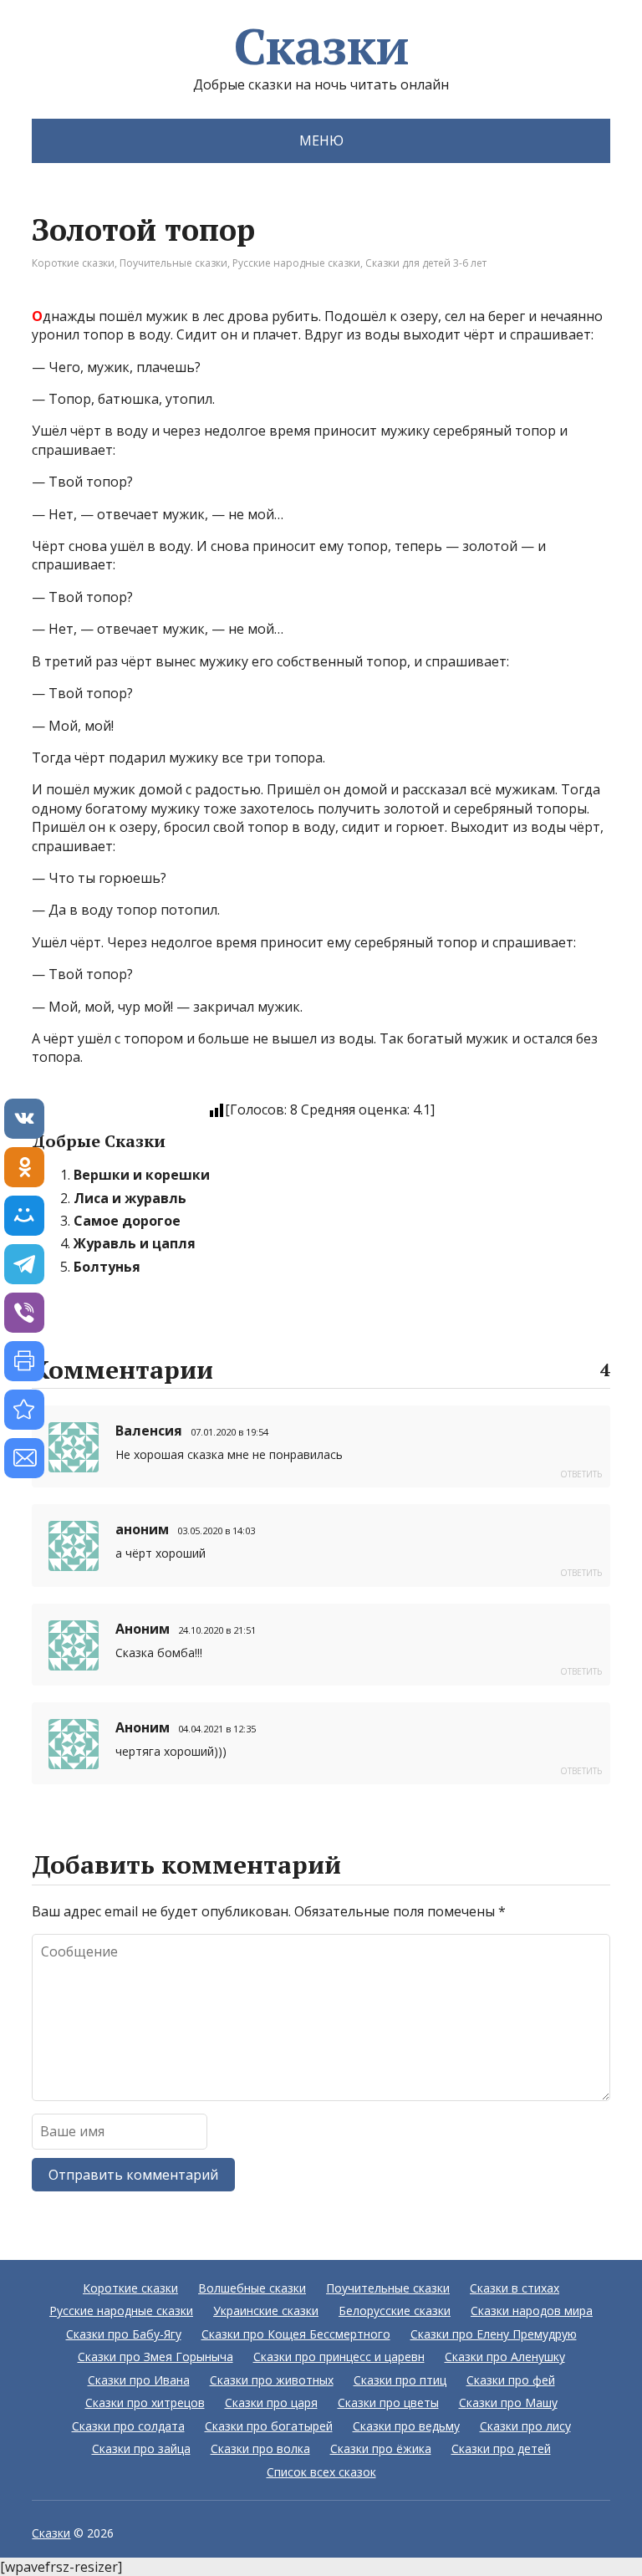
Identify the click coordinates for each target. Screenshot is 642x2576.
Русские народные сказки (296, 263)
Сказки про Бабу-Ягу (124, 2334)
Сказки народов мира (532, 2311)
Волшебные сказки (252, 2288)
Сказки (321, 46)
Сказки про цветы (388, 2403)
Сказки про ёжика (381, 2448)
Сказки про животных (272, 2380)
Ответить (581, 1474)
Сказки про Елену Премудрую (494, 2334)
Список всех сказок (321, 2472)
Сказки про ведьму (406, 2426)
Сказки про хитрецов (145, 2403)
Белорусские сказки (395, 2311)
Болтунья (107, 1267)
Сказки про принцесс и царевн (339, 2357)
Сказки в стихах (515, 2288)
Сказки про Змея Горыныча (155, 2357)
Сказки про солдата (128, 2426)
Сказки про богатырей (269, 2426)
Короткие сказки (73, 263)
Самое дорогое (127, 1221)
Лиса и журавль (130, 1198)
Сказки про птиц (400, 2380)
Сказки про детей (501, 2448)
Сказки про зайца (141, 2448)
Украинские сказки (266, 2311)
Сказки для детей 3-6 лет (426, 263)
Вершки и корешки (142, 1175)
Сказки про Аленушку (505, 2357)
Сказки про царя (271, 2403)
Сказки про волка (260, 2448)
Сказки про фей (511, 2380)
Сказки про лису (525, 2426)
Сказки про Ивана (139, 2380)
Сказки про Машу (508, 2403)
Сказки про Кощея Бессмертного (296, 2334)
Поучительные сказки (173, 263)
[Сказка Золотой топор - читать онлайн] (24, 1410)
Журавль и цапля (135, 1243)
